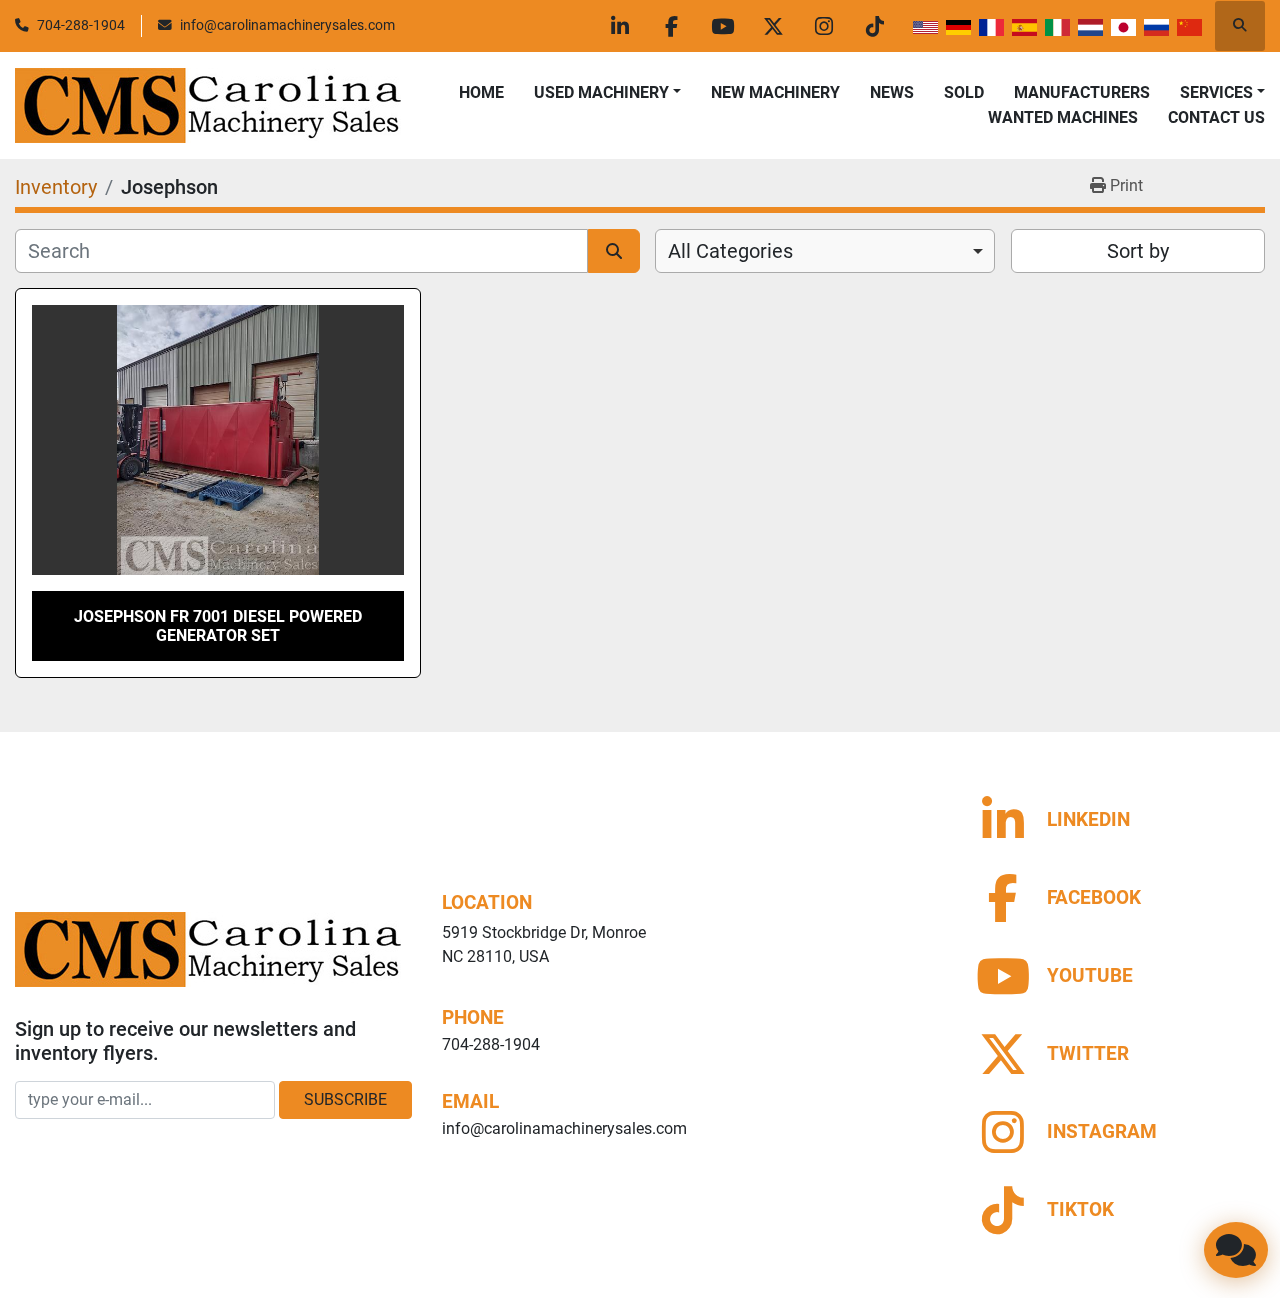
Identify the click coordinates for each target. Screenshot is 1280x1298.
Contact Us (1216, 117)
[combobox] (825, 251)
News (892, 92)
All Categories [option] (730, 251)
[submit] (614, 251)
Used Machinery (601, 92)
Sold (964, 92)
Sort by (1138, 251)
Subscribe (345, 1099)
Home (481, 92)
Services (1216, 92)
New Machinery (775, 92)
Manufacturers (1082, 92)
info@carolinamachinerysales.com (287, 25)
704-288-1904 (81, 25)
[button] (607, 93)
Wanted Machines (1063, 117)
